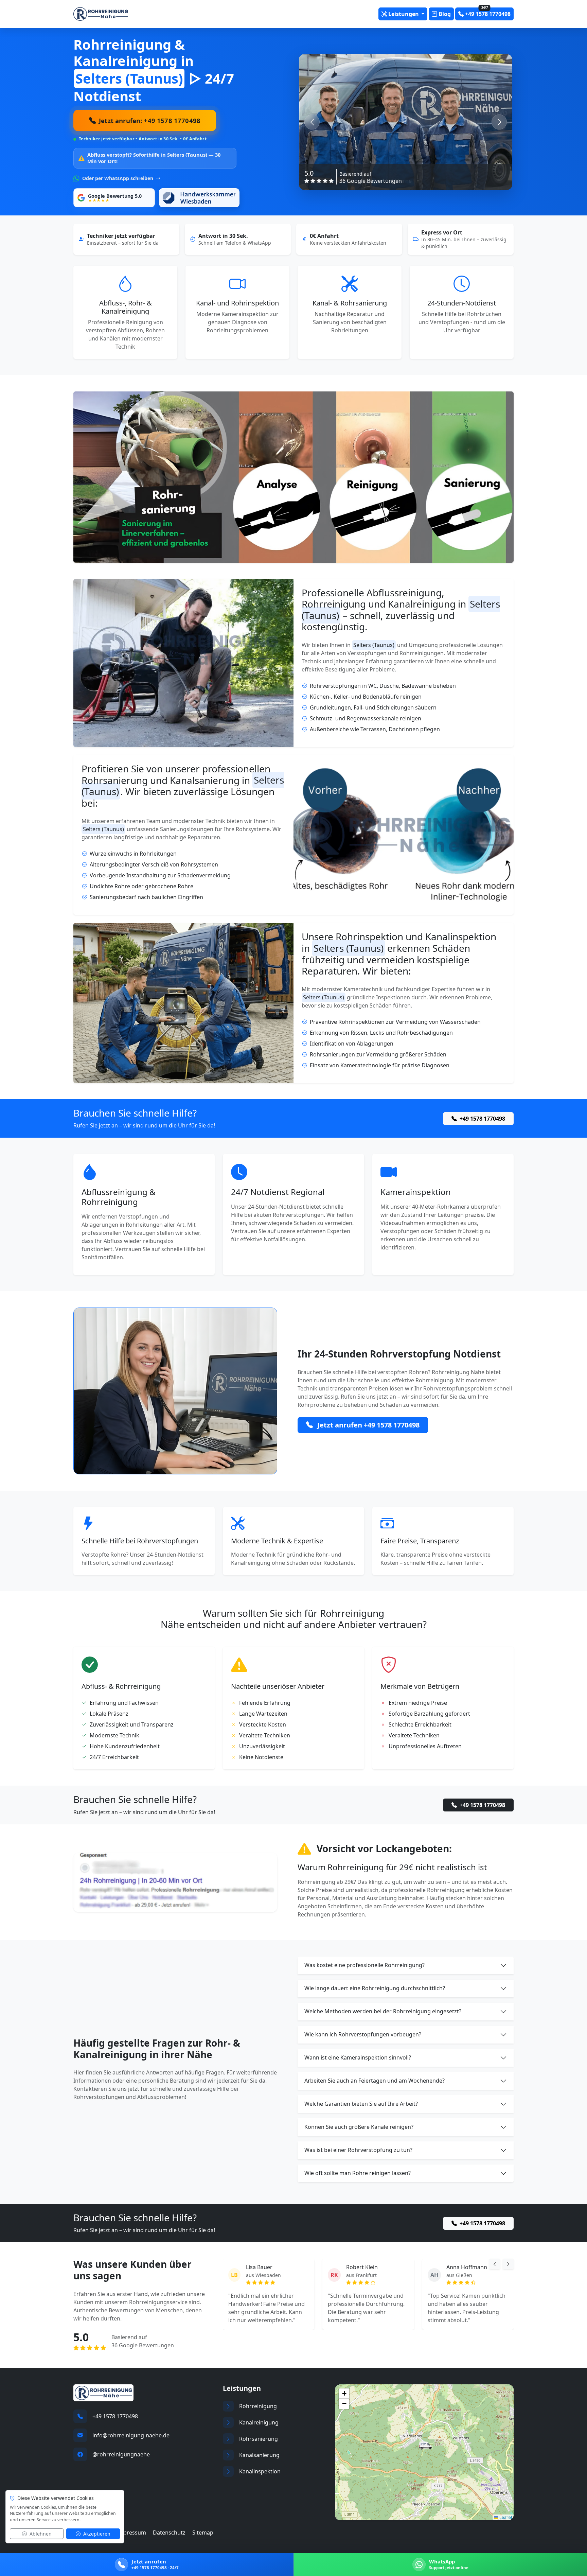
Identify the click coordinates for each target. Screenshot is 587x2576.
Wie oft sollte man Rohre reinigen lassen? (358, 2173)
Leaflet (505, 2517)
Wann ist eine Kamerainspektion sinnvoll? (358, 2057)
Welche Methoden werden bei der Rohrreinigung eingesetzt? (383, 2011)
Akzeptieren (96, 2534)
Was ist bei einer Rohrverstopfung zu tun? (358, 2150)
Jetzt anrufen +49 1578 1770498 (368, 1425)
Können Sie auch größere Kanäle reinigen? (359, 2127)
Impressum (131, 2533)
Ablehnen (40, 2534)
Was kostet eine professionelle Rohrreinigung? (364, 1965)
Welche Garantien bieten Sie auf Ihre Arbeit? (361, 2104)
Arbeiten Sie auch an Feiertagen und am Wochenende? (375, 2081)
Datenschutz (169, 2533)
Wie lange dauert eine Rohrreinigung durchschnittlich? (375, 1988)
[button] (425, 2446)
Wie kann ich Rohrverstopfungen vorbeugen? (363, 2034)
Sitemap (203, 2533)
